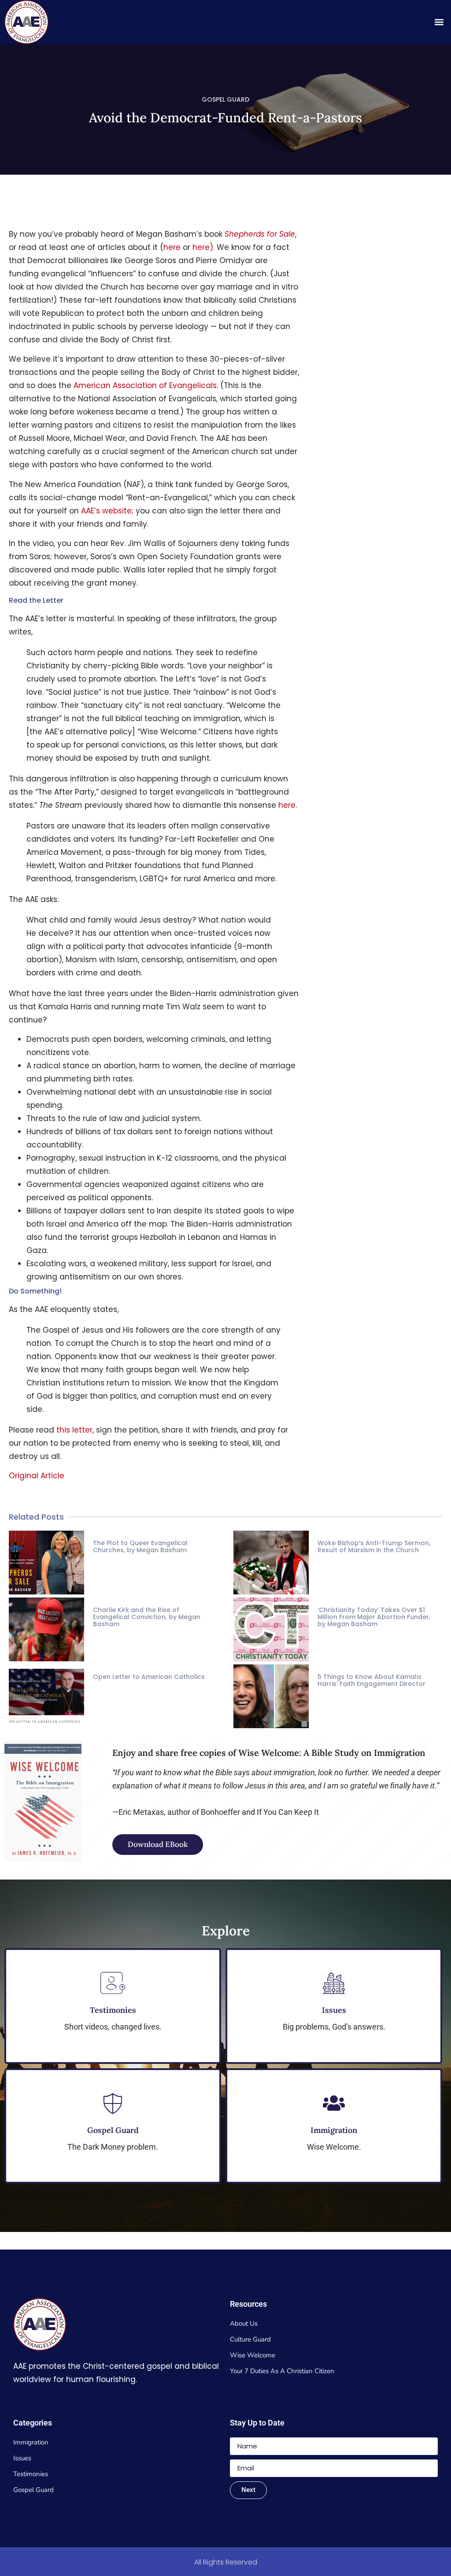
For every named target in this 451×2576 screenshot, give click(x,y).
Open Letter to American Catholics (149, 1677)
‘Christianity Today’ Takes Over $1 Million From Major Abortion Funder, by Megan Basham (374, 1617)
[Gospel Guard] (113, 2103)
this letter (74, 1430)
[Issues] (334, 1983)
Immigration (334, 2130)
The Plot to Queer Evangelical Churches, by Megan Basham (140, 1546)
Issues (334, 2010)
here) (203, 247)
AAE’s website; (107, 511)
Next (248, 2490)
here (172, 247)
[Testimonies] (113, 1983)
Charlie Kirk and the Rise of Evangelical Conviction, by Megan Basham (147, 1617)
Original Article (37, 1476)
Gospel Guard (113, 2130)
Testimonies (113, 2010)
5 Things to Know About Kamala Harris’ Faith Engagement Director (372, 1680)
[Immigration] (334, 2103)
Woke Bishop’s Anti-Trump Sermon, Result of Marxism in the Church (374, 1546)
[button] (439, 22)
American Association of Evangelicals (145, 385)
